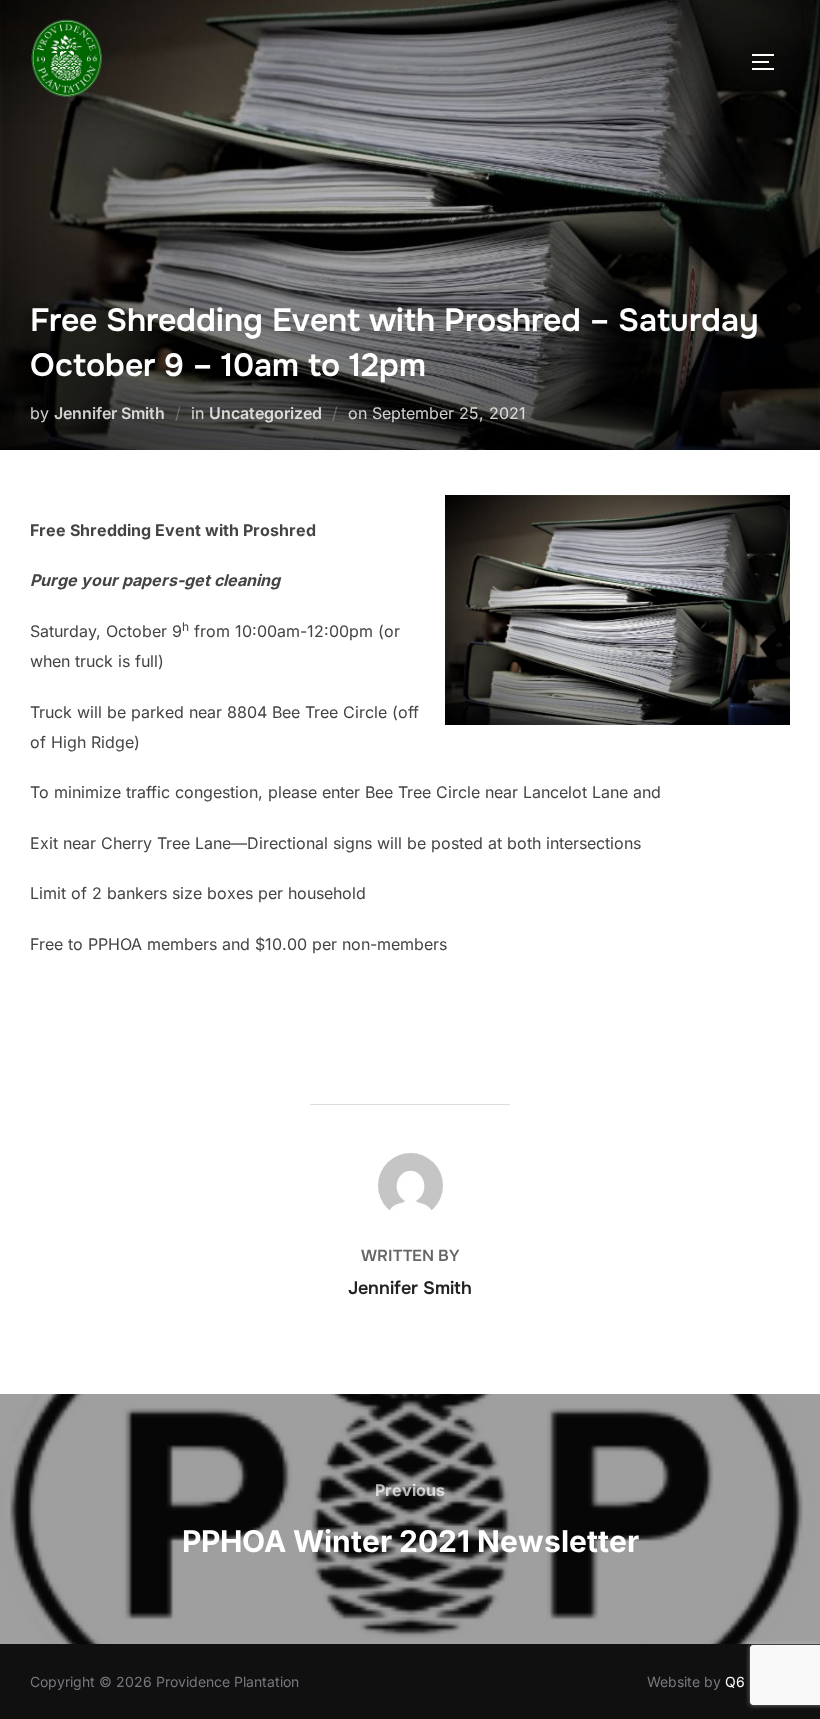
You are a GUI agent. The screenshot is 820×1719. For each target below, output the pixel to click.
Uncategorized (265, 413)
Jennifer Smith (109, 413)
